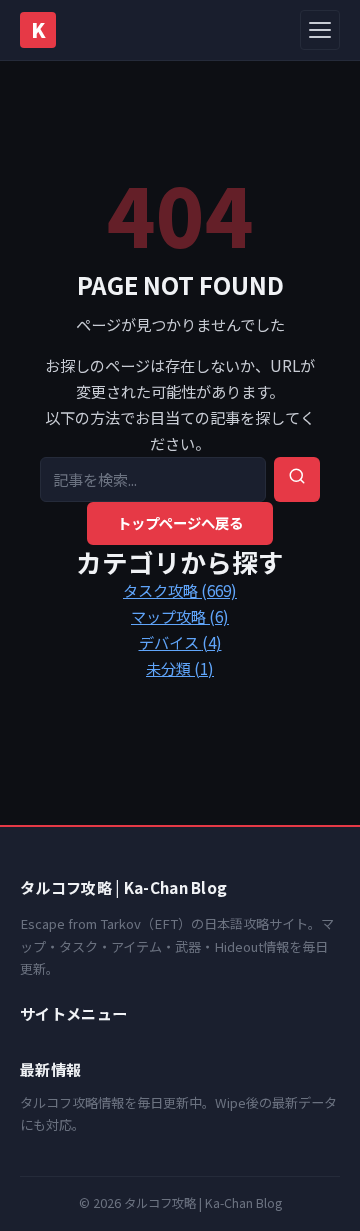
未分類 (180, 668)
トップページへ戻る (180, 522)
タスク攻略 (180, 590)
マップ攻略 (180, 616)
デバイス (180, 642)
